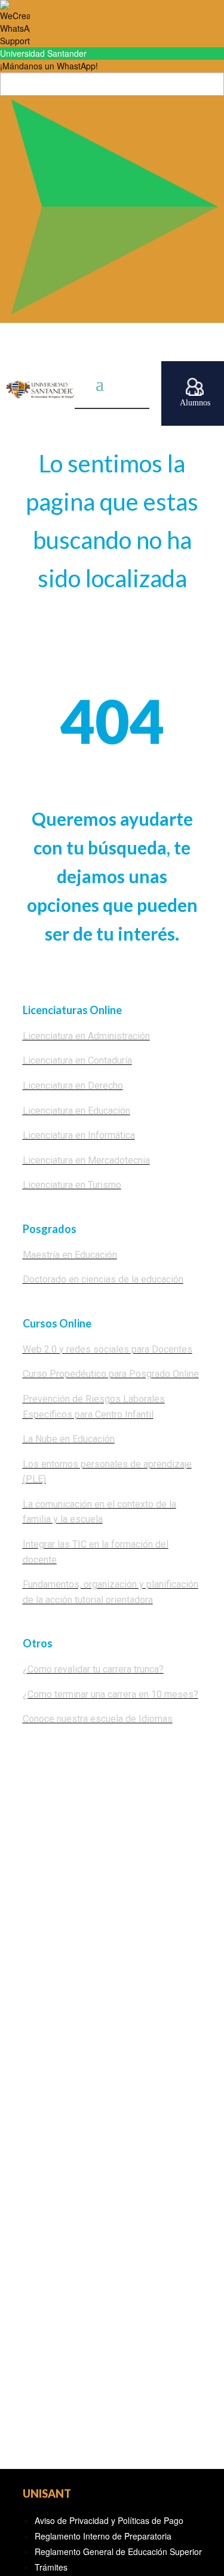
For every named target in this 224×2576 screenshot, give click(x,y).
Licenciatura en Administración (86, 1036)
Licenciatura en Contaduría (77, 1060)
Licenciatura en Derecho (73, 1086)
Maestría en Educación (70, 1255)
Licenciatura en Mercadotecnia (86, 1160)
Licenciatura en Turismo (72, 1185)
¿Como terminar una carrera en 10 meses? (111, 1694)
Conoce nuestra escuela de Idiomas (98, 1719)
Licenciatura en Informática (79, 1135)
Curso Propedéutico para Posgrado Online (111, 1374)
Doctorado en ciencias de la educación (103, 1279)
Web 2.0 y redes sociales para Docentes (108, 1349)
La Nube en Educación (69, 1439)
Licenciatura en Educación (76, 1111)
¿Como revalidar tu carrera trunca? (93, 1669)
